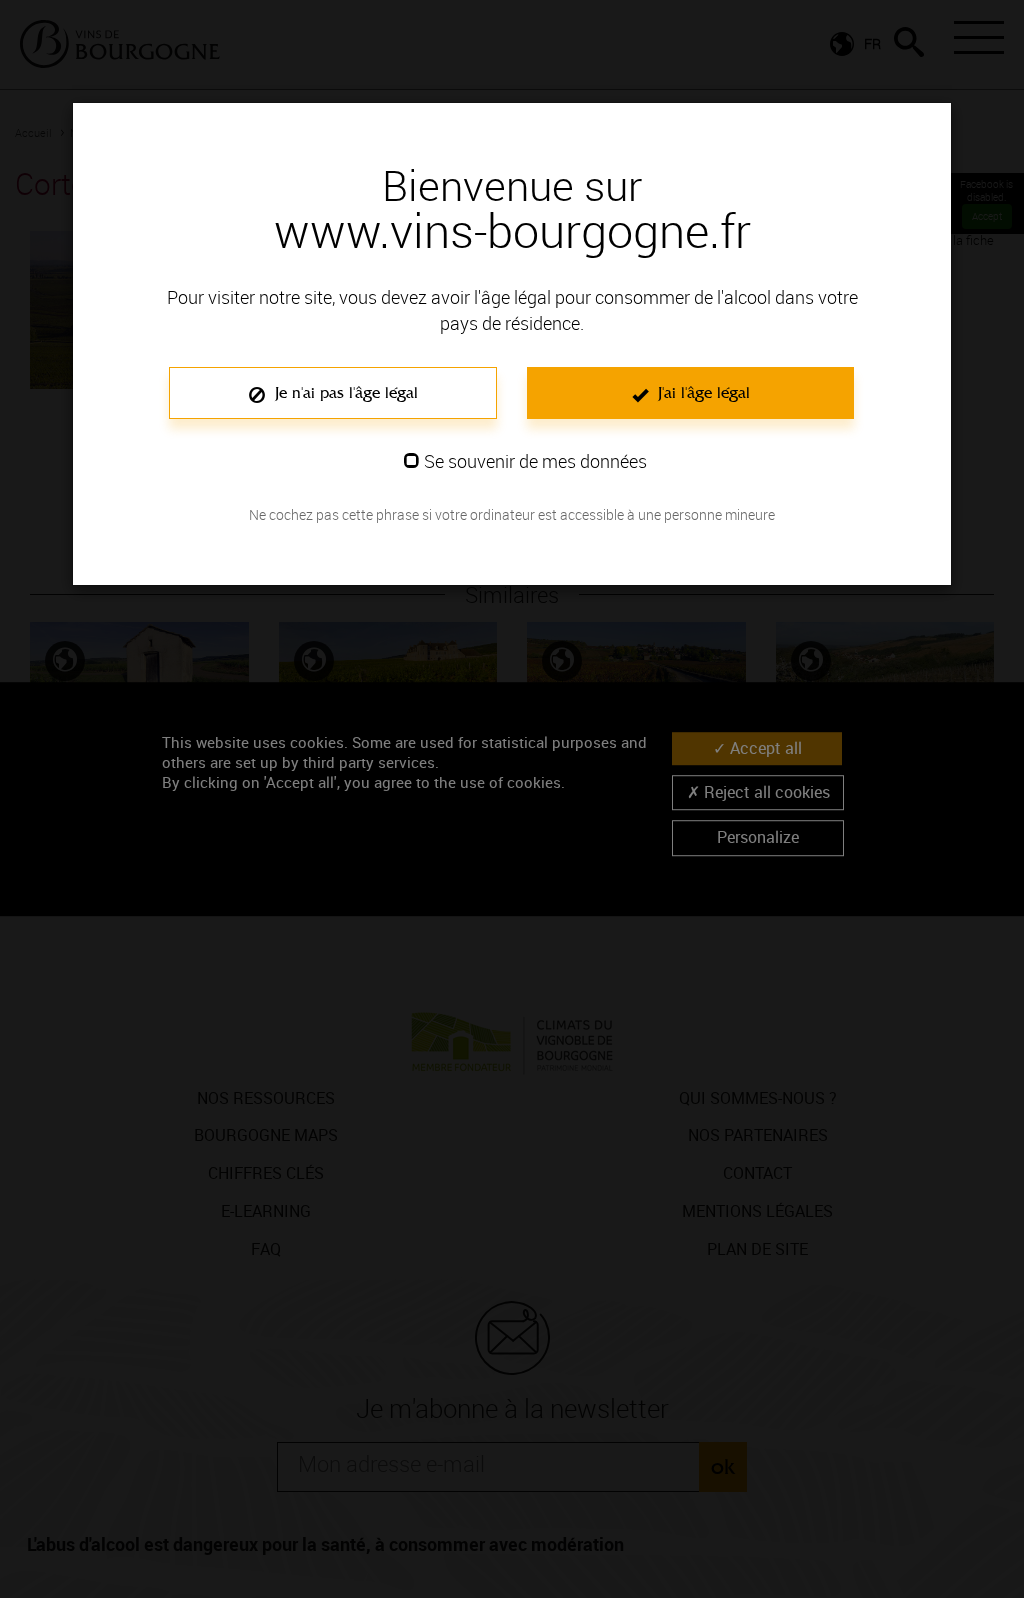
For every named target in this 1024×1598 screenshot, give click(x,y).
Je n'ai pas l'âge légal (344, 392)
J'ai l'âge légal (701, 392)
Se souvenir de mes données (535, 461)
